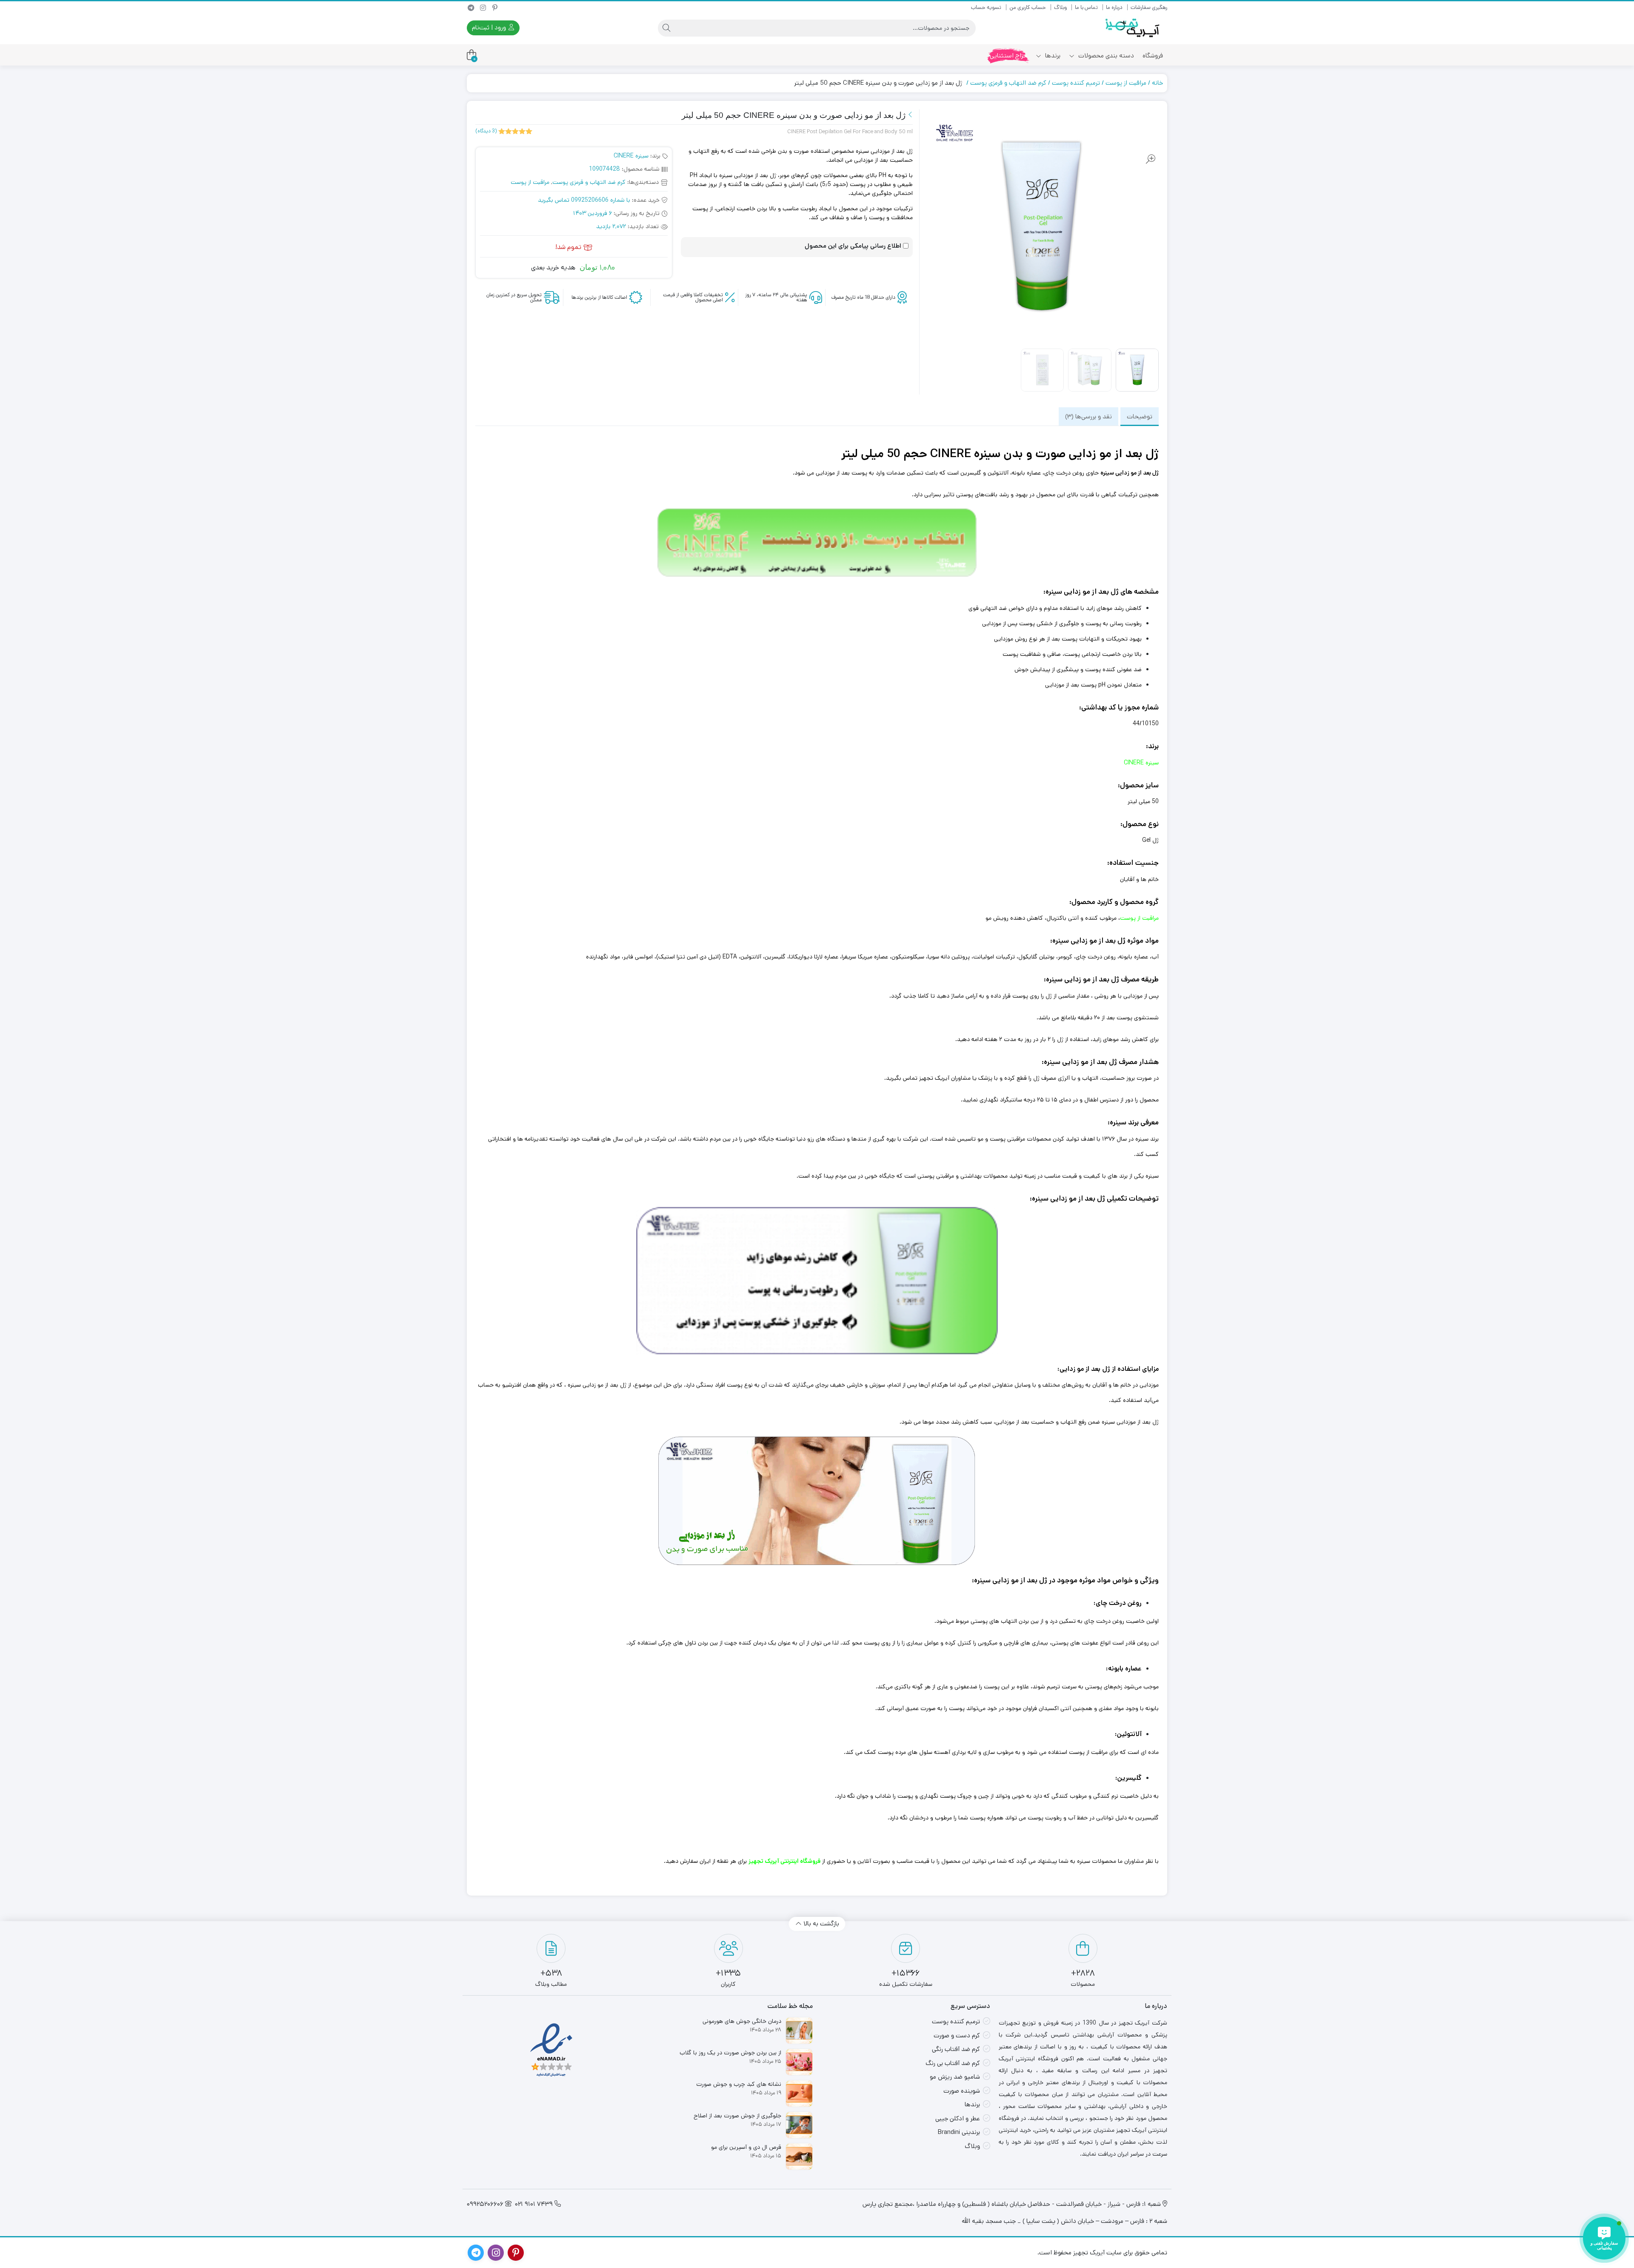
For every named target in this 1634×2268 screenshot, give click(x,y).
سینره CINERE (631, 156)
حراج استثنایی (1008, 56)
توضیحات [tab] (1140, 416)
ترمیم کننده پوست (1076, 83)
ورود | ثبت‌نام (490, 27)
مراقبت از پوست (1126, 83)
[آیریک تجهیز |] (1133, 28)
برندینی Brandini (959, 2132)
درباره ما (1114, 7)
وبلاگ (1060, 7)
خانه (1157, 83)
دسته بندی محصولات (1105, 56)
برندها (1052, 56)
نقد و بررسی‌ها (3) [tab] (1088, 416)
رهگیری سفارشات (1149, 7)
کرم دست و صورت (957, 2035)
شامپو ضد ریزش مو (955, 2077)
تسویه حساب (986, 7)
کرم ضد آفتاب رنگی (956, 2049)
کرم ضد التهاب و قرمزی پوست (1008, 83)
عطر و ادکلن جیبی (958, 2118)
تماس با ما (1086, 7)
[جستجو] (666, 28)
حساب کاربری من (1028, 7)
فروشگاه (1153, 56)
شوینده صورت (962, 2091)
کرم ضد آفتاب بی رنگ (953, 2063)
